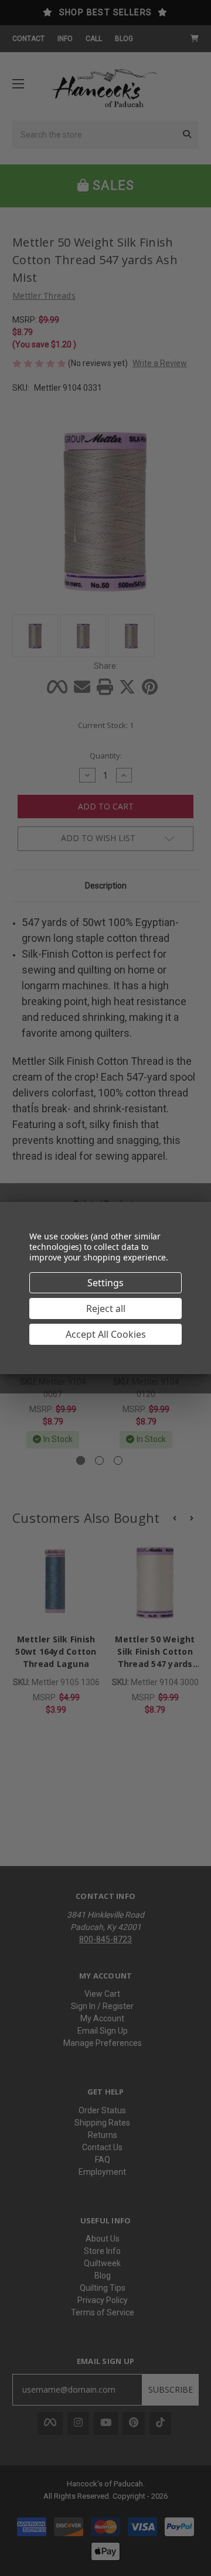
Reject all (106, 1309)
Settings (105, 1283)
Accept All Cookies (106, 1334)
